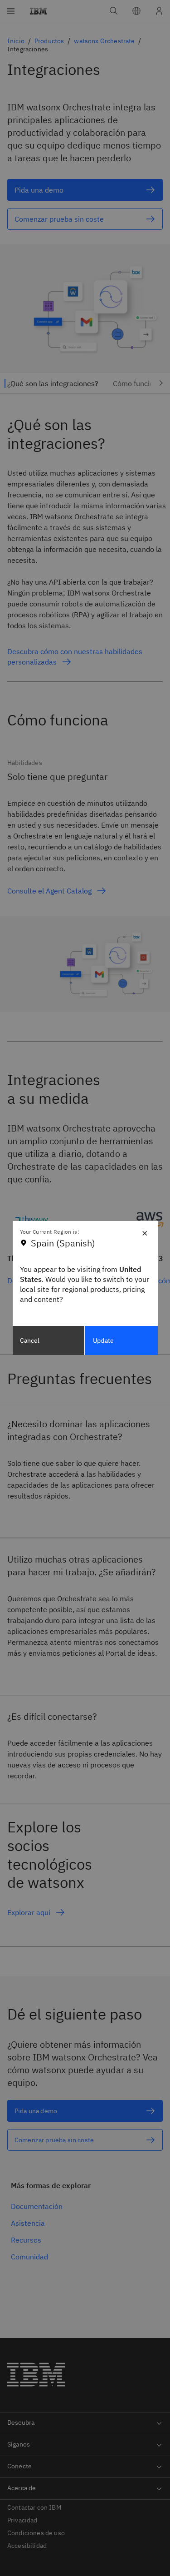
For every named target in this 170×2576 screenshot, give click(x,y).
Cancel (30, 1340)
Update (103, 1340)
